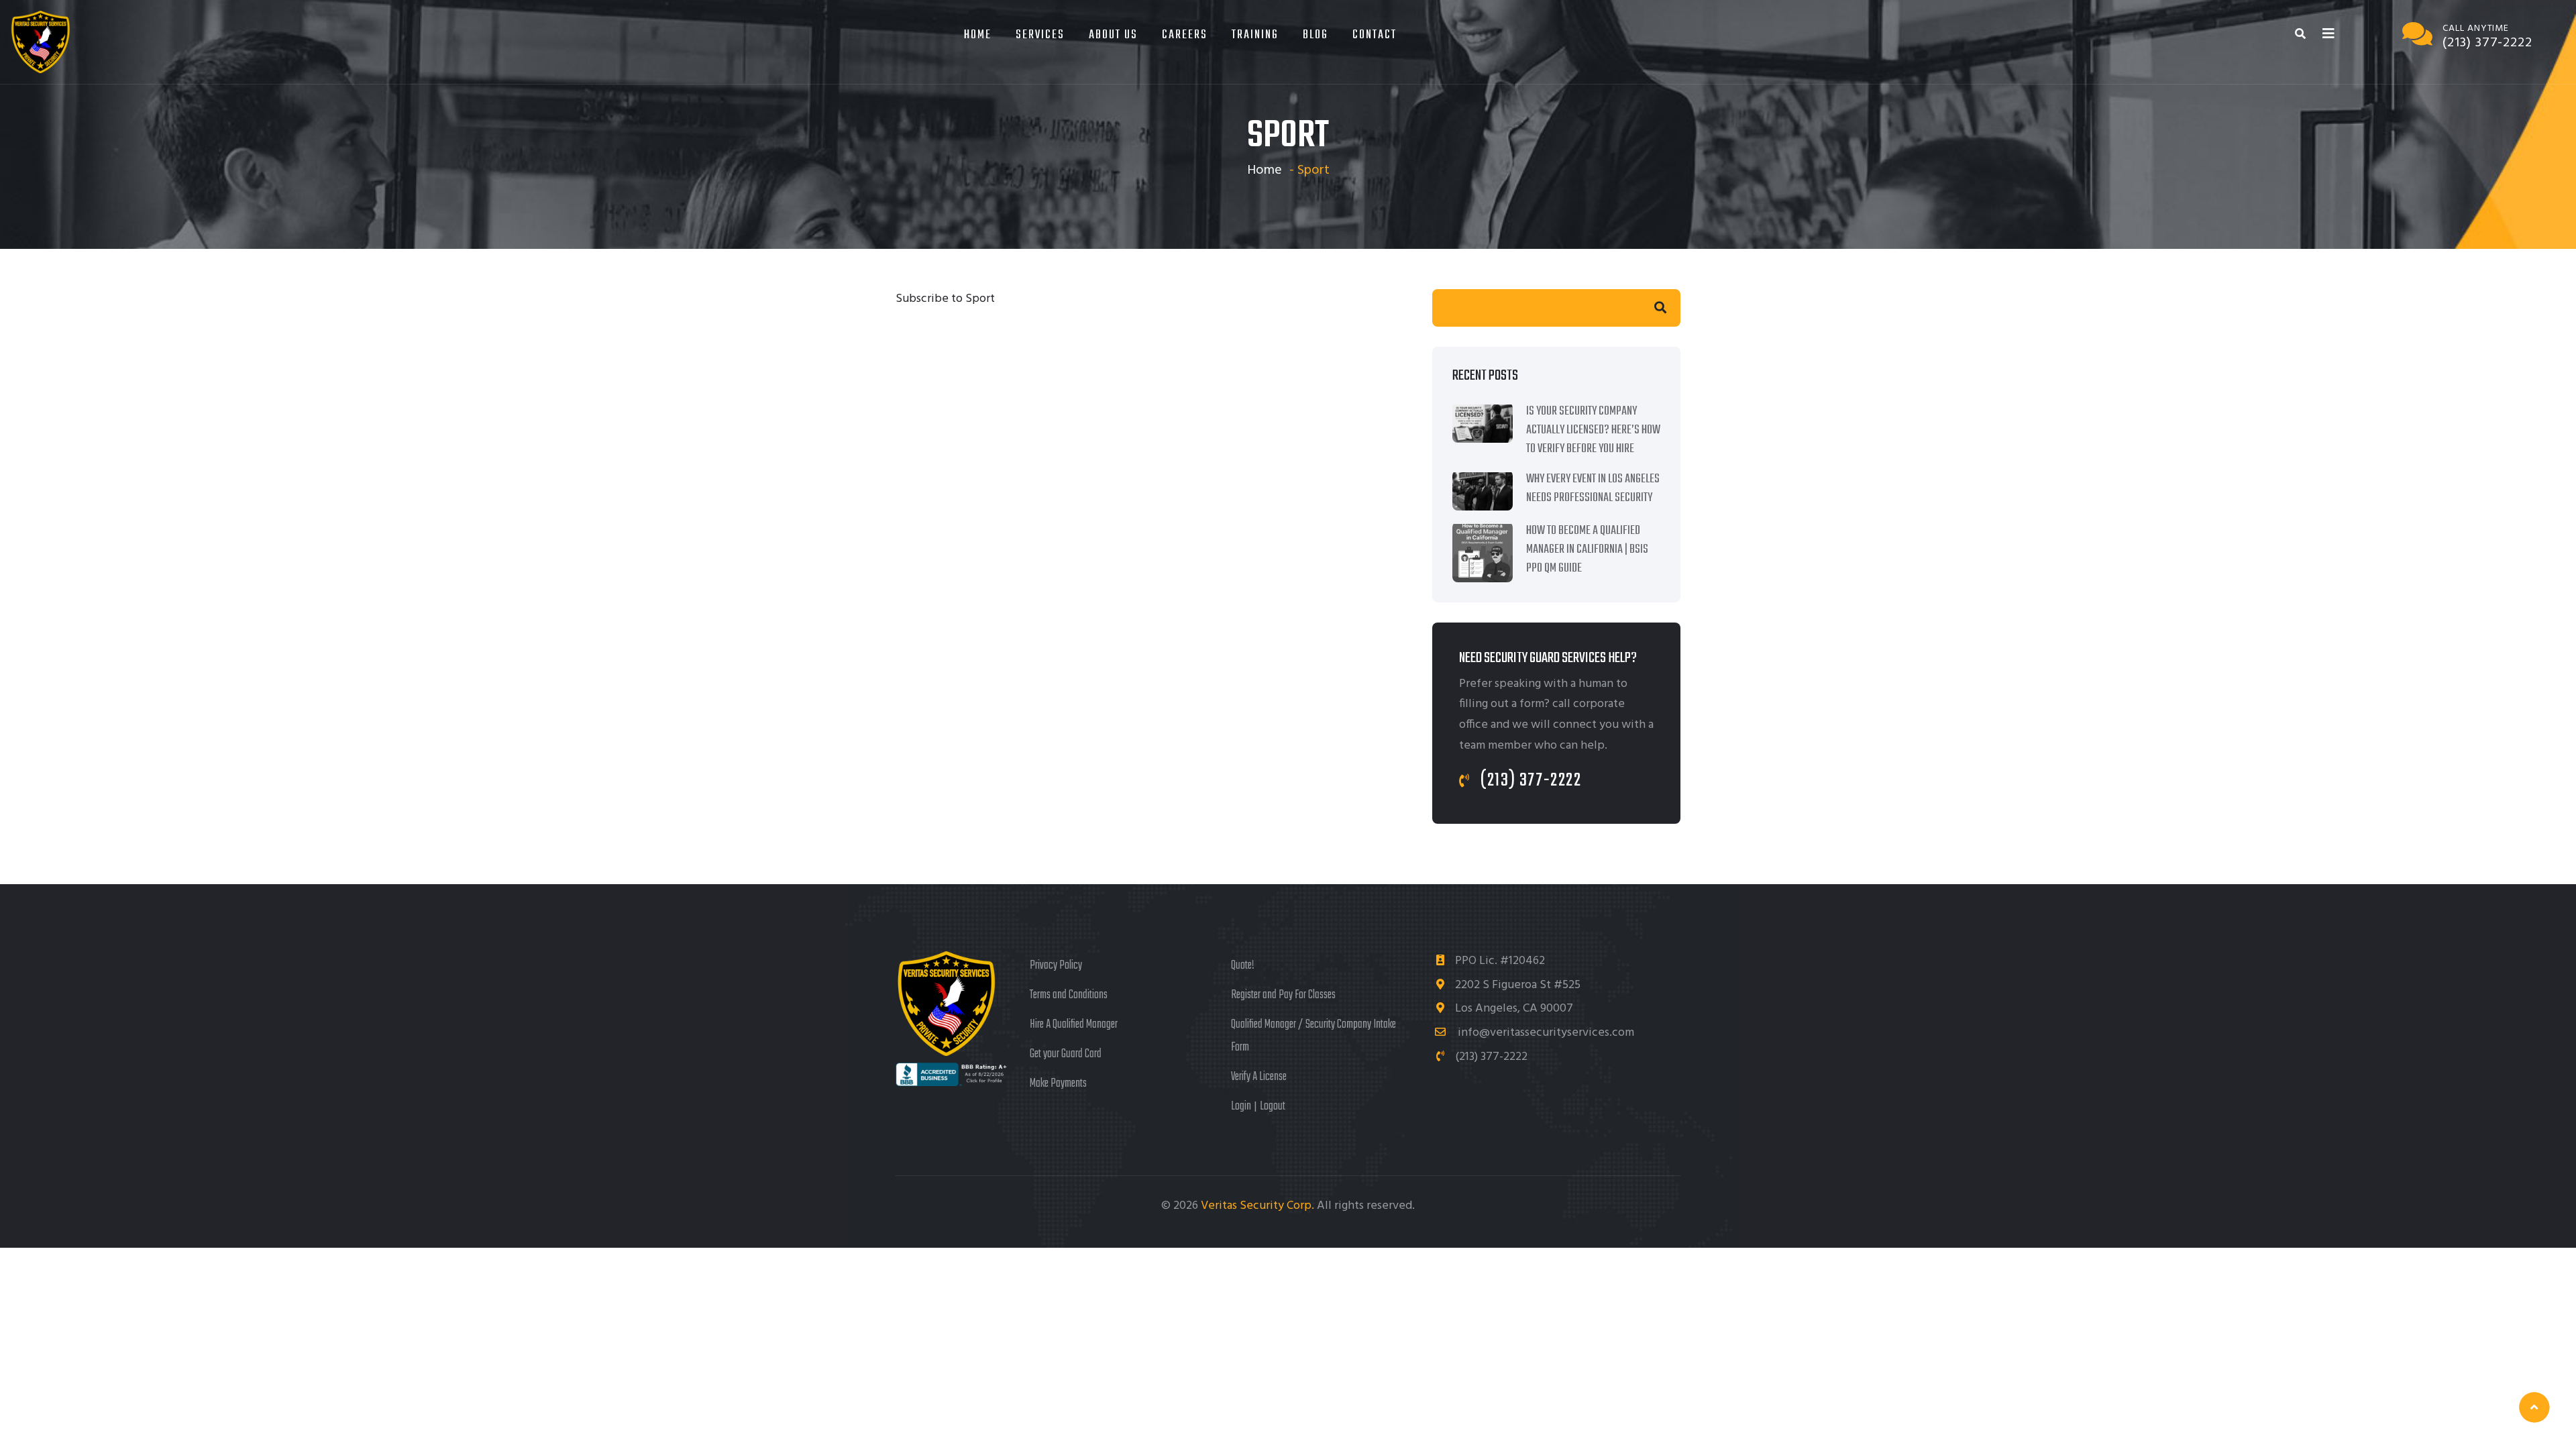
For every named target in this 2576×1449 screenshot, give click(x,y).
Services (1040, 35)
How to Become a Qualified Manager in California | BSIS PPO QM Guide (1587, 550)
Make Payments (1058, 1084)
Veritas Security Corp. (1259, 1206)
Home (978, 35)
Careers (1185, 35)
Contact (1375, 35)
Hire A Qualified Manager (1074, 1025)
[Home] (40, 42)
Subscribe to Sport (945, 299)
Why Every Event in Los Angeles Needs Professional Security (1593, 489)
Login (1241, 1107)
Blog (1316, 35)
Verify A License (1259, 1077)
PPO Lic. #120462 (1500, 961)
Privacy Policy (1056, 966)
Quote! (1243, 966)
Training (1255, 35)
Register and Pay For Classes (1283, 995)
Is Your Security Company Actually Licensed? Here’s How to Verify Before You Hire (1593, 430)
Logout (1273, 1107)
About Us (1113, 35)
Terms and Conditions (1069, 995)
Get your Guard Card (1066, 1054)
